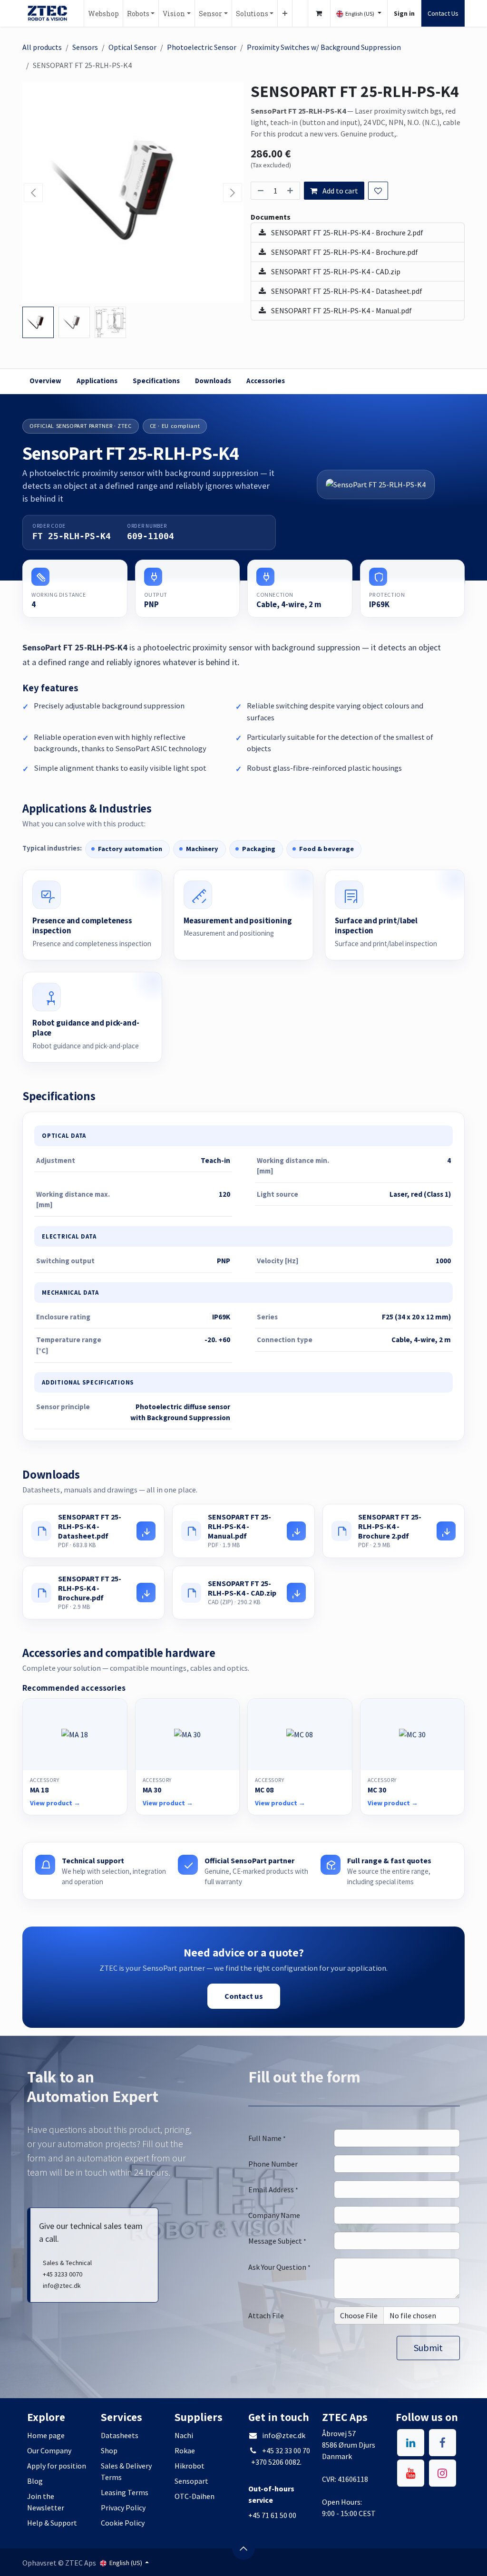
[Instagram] (443, 2473)
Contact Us (443, 13)
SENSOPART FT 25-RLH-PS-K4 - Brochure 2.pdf (346, 232)
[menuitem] (103, 13)
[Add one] (291, 191)
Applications (97, 381)
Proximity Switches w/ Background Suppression (324, 47)
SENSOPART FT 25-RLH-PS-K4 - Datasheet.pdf (346, 291)
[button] (34, 193)
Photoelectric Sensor (202, 47)
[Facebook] (443, 2443)
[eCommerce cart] (319, 13)
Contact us (244, 1996)
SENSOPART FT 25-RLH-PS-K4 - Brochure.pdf (344, 252)
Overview (45, 381)
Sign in (404, 13)
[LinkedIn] (411, 2443)
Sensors (85, 47)
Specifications (156, 381)
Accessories (266, 381)
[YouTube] (411, 2473)
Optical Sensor (132, 47)
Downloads (213, 381)
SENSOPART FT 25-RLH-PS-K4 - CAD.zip (335, 271)
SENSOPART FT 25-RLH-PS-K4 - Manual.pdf (341, 310)
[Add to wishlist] (378, 191)
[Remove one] (260, 191)
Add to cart (340, 191)
